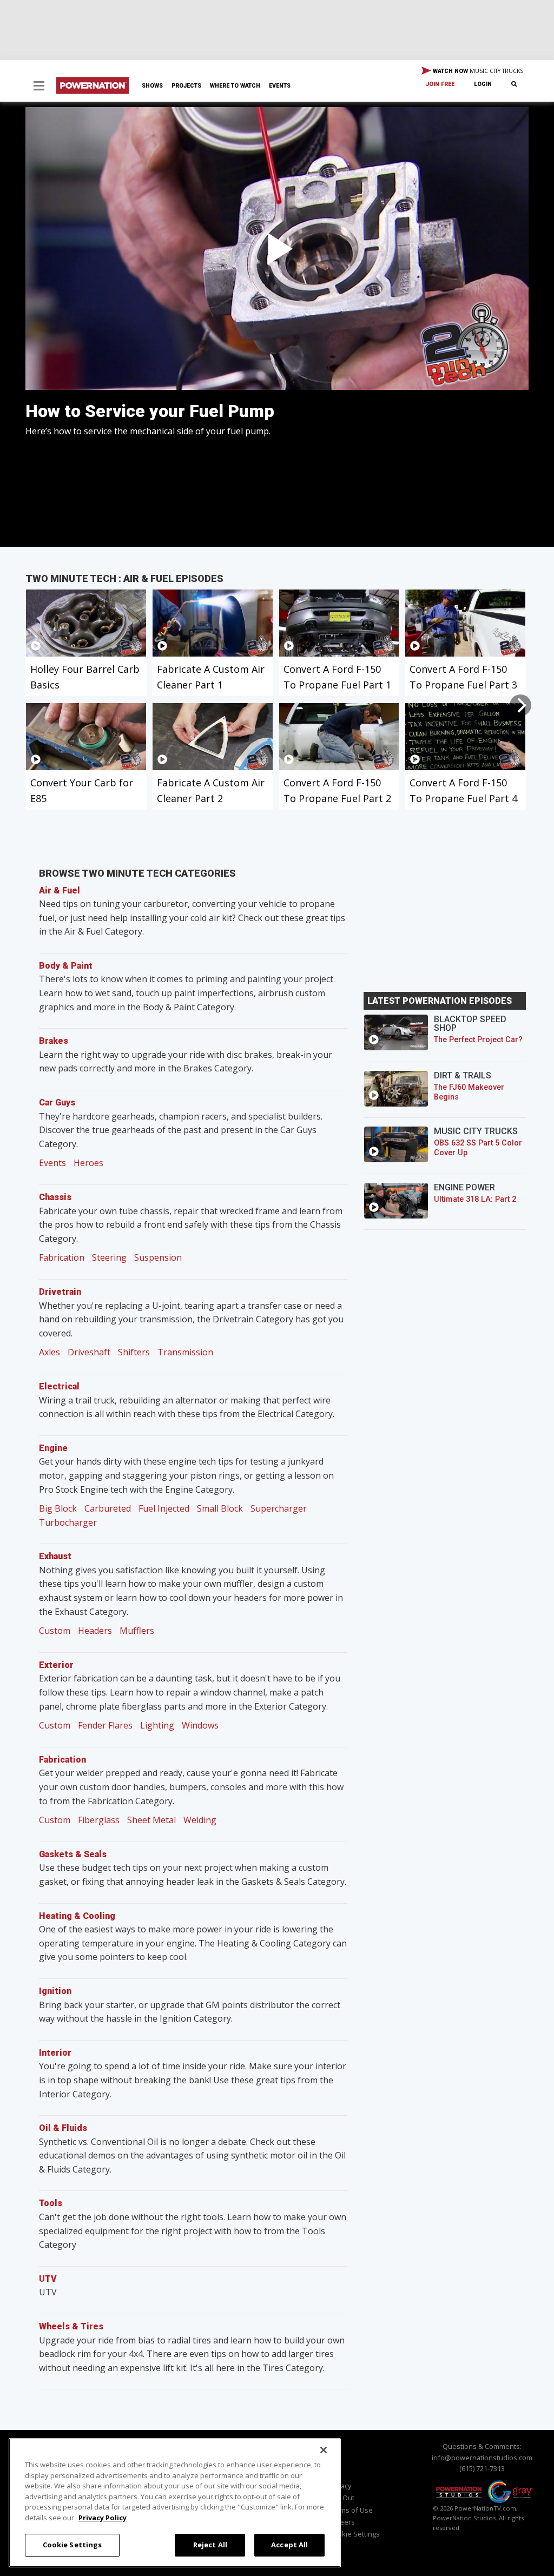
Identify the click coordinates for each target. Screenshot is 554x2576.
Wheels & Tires (71, 2326)
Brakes (54, 1041)
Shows (152, 86)
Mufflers (137, 1631)
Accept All (289, 2545)
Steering (109, 1257)
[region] (175, 2503)
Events (280, 86)
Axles (50, 1352)
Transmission (185, 1352)
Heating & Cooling (77, 1916)
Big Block (58, 1508)
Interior (55, 2053)
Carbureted (108, 1508)
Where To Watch (235, 86)
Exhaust (55, 1556)
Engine (53, 1448)
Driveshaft (89, 1352)
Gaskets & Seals (73, 1854)
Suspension (158, 1257)
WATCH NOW (477, 71)
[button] (39, 87)
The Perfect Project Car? (478, 1040)
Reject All (210, 2545)
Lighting (157, 1725)
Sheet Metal (151, 1820)
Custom (55, 1631)
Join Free (440, 84)
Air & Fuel (60, 890)
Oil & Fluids (63, 2128)
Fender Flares (105, 1725)
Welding (200, 1820)
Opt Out (342, 2498)
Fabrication (62, 1257)
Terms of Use (351, 2510)
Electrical (59, 1386)
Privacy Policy (103, 2518)
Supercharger (279, 1508)
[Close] (324, 2450)
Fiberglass (99, 1820)
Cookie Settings (72, 2545)
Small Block (220, 1508)
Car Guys (57, 1102)
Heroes (88, 1163)
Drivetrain (60, 1292)
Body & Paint (66, 966)
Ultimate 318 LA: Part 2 (475, 1199)
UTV (48, 2279)
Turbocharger (68, 1522)
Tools (51, 2203)
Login (483, 84)
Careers (342, 2522)
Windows (200, 1725)
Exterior (56, 1665)
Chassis (55, 1197)
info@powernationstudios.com (482, 2458)
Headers (95, 1631)
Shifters (134, 1352)
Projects (186, 86)
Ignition (55, 1991)
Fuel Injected (164, 1508)
